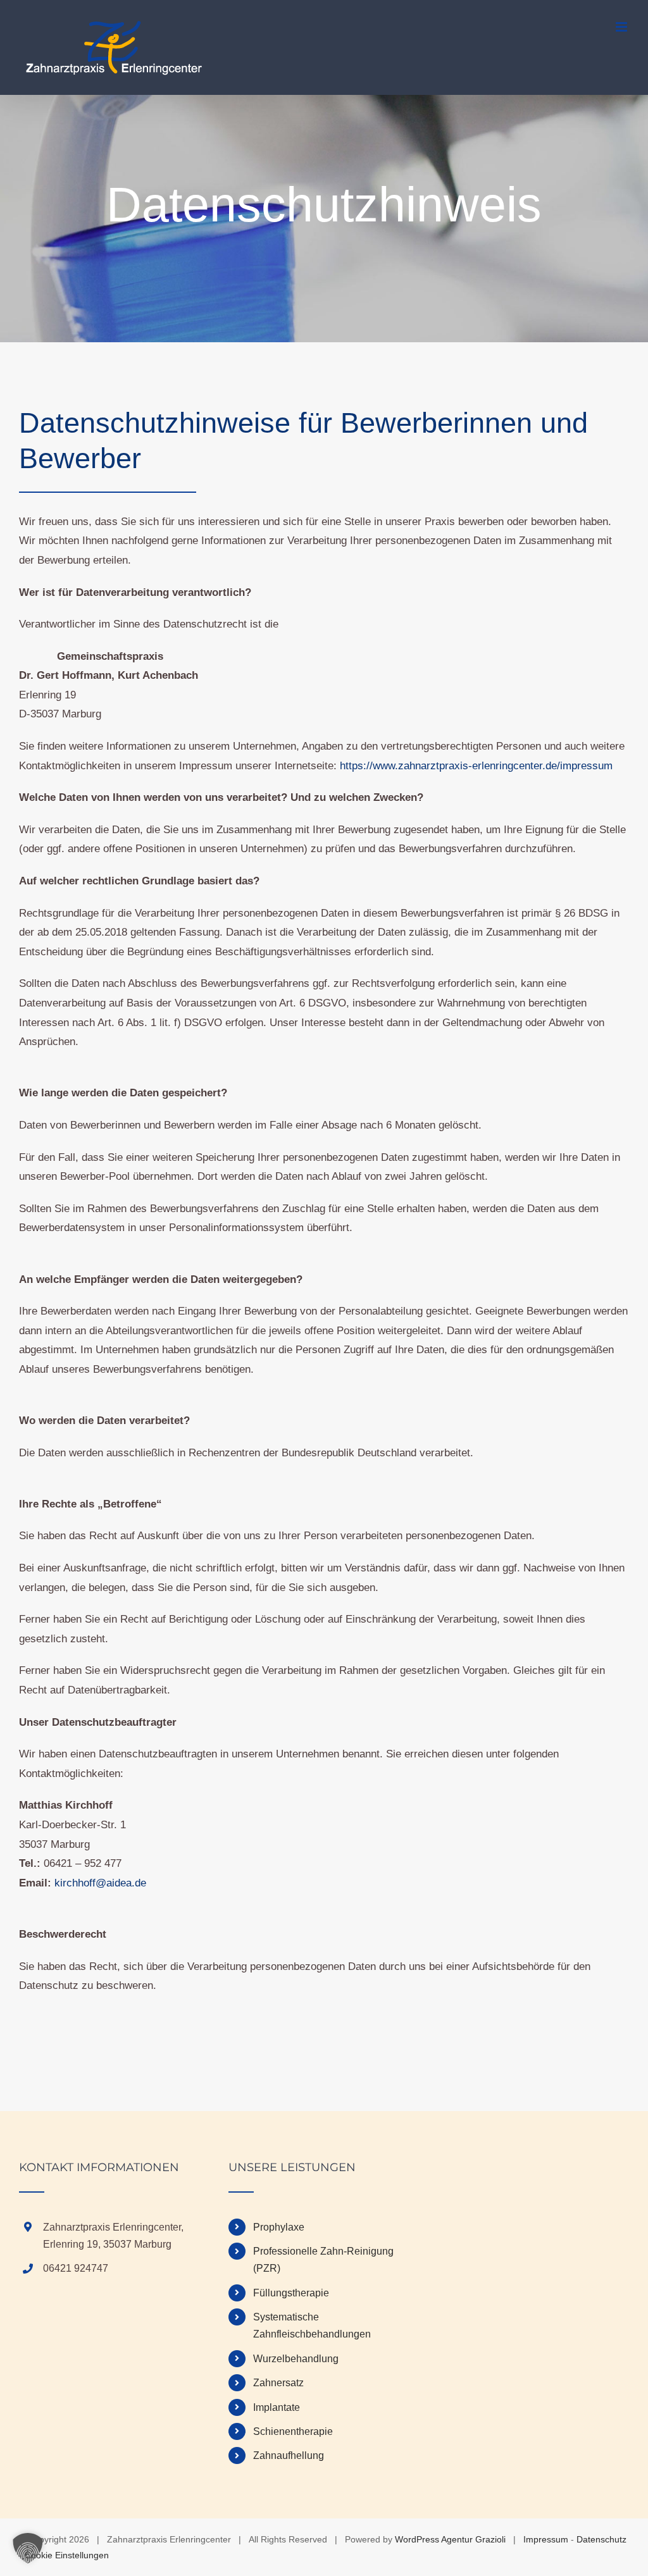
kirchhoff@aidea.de (100, 1883)
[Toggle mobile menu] (622, 27)
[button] (28, 2548)
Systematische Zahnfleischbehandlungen (312, 2325)
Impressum (546, 2539)
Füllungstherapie (291, 2293)
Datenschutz (601, 2539)
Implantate (277, 2407)
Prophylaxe (279, 2227)
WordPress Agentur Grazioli (450, 2539)
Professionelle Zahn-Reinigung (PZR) (323, 2260)
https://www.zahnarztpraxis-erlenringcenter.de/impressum (476, 766)
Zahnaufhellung (289, 2455)
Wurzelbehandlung (296, 2359)
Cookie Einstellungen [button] (67, 2555)
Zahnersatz (278, 2383)
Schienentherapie (293, 2431)
